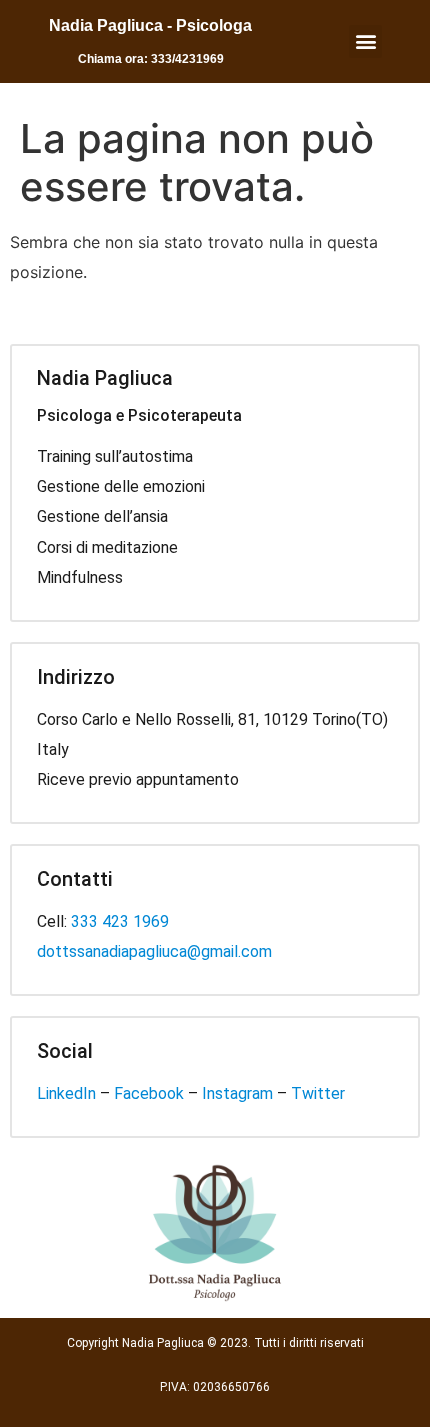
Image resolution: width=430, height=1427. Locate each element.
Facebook (149, 1093)
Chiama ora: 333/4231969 (151, 59)
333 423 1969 (120, 921)
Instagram (237, 1093)
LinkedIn (66, 1093)
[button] (365, 41)
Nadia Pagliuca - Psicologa (150, 25)
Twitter (318, 1093)
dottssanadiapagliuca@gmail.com (154, 951)
